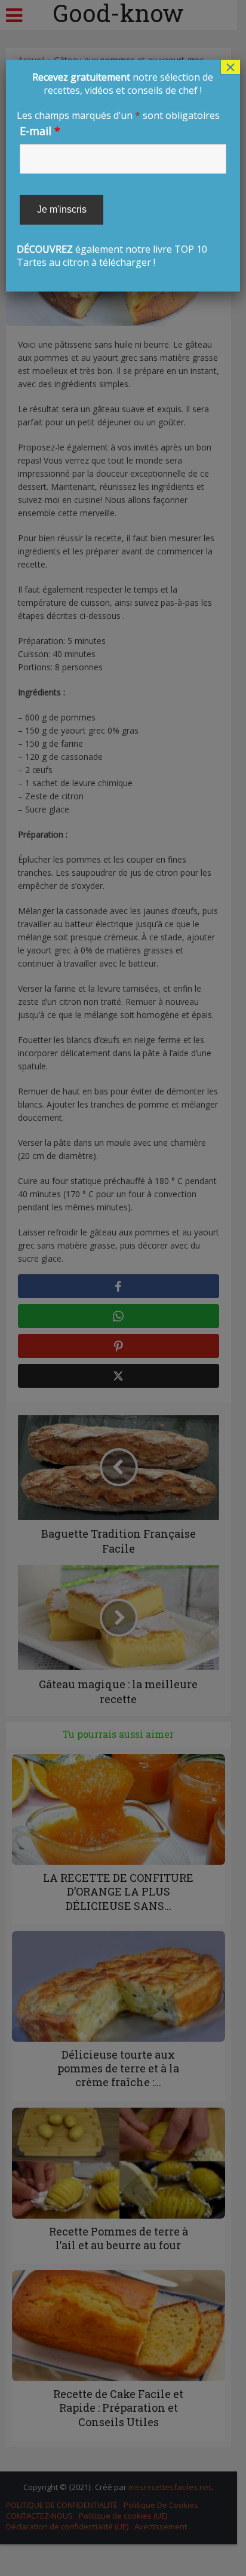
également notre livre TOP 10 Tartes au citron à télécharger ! (120, 170)
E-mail (40, 131)
